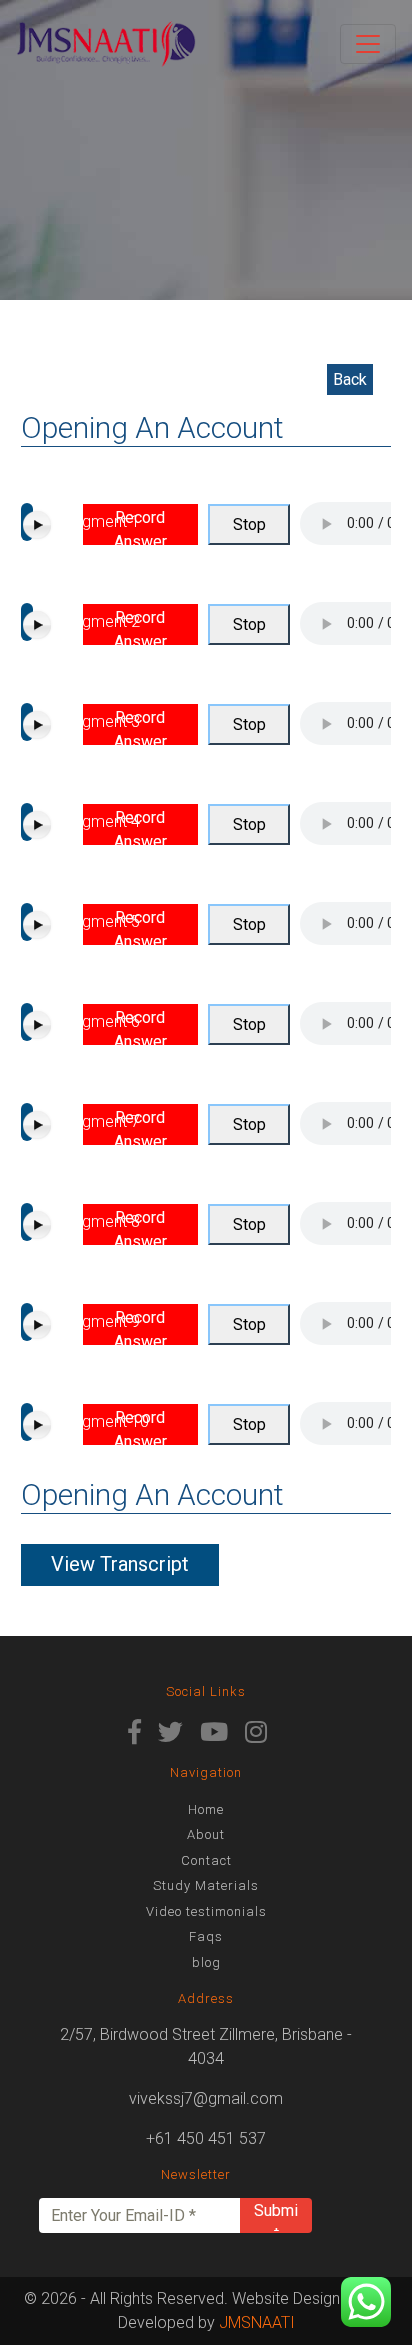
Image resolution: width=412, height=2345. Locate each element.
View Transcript (120, 1564)
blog (206, 1962)
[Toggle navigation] (368, 44)
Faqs (206, 1936)
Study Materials (206, 1885)
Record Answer (140, 526)
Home (206, 1809)
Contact (206, 1860)
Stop (249, 524)
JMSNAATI (257, 2322)
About (206, 1834)
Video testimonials (206, 1911)
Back (350, 379)
